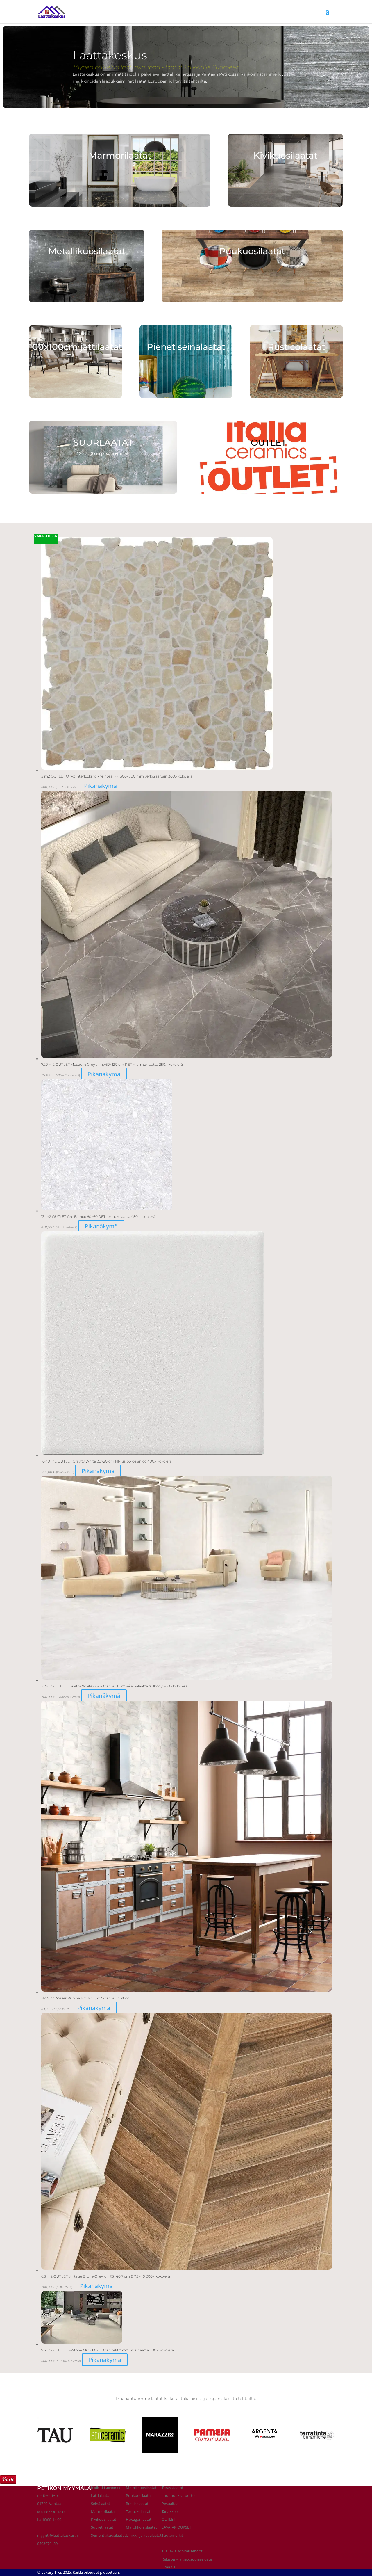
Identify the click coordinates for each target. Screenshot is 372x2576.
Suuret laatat (102, 2527)
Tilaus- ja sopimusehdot (182, 2551)
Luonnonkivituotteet (180, 2495)
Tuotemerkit (172, 2535)
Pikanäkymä (100, 786)
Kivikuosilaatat (104, 2519)
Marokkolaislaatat (141, 2527)
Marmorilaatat (103, 2511)
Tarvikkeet (170, 2511)
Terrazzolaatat (138, 2511)
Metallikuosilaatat (141, 2488)
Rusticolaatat (137, 2504)
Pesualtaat (171, 2504)
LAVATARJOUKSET (176, 2527)
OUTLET (168, 2519)
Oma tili (168, 2567)
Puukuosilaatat (139, 2495)
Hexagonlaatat (139, 2519)
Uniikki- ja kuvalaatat (144, 2535)
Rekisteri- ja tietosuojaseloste (187, 2559)
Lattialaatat (101, 2495)
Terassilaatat (172, 2488)
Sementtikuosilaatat (108, 2535)
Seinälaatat (101, 2504)
